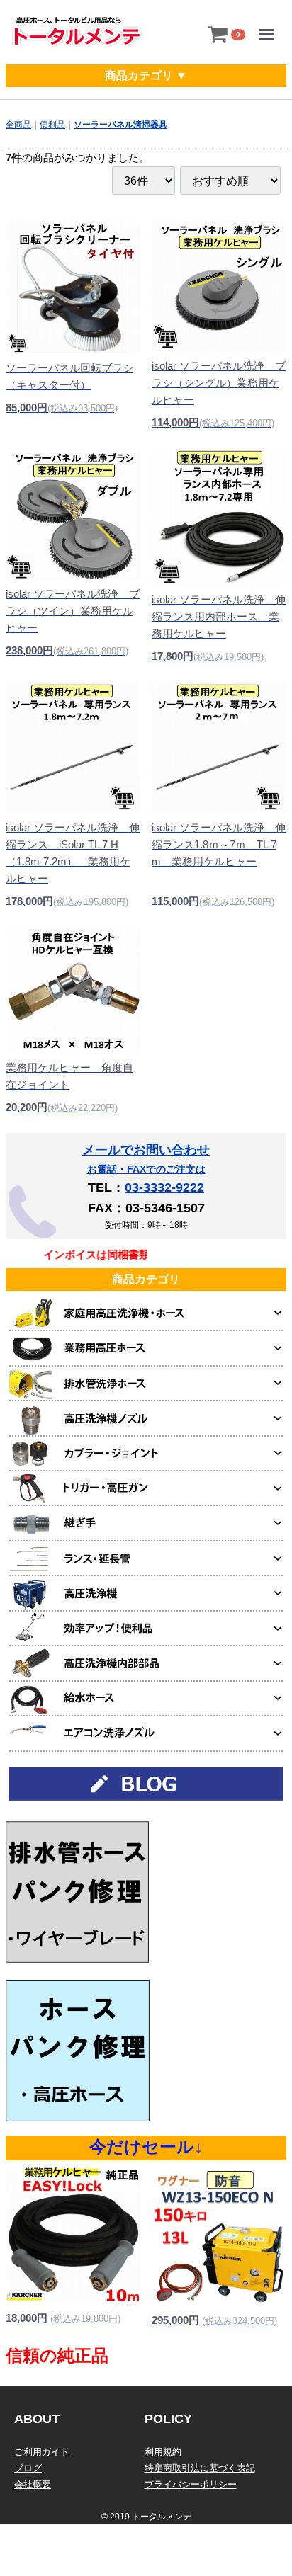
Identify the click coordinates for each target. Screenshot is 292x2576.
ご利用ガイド (42, 2452)
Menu (270, 24)
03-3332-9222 (164, 1187)
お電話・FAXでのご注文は (146, 1169)
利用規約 (163, 2452)
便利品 (52, 125)
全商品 (18, 125)
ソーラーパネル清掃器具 (120, 125)
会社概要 (33, 2484)
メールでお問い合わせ (146, 1150)
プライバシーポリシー (191, 2484)
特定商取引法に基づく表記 (200, 2468)
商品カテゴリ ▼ (146, 75)
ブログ (28, 2468)
